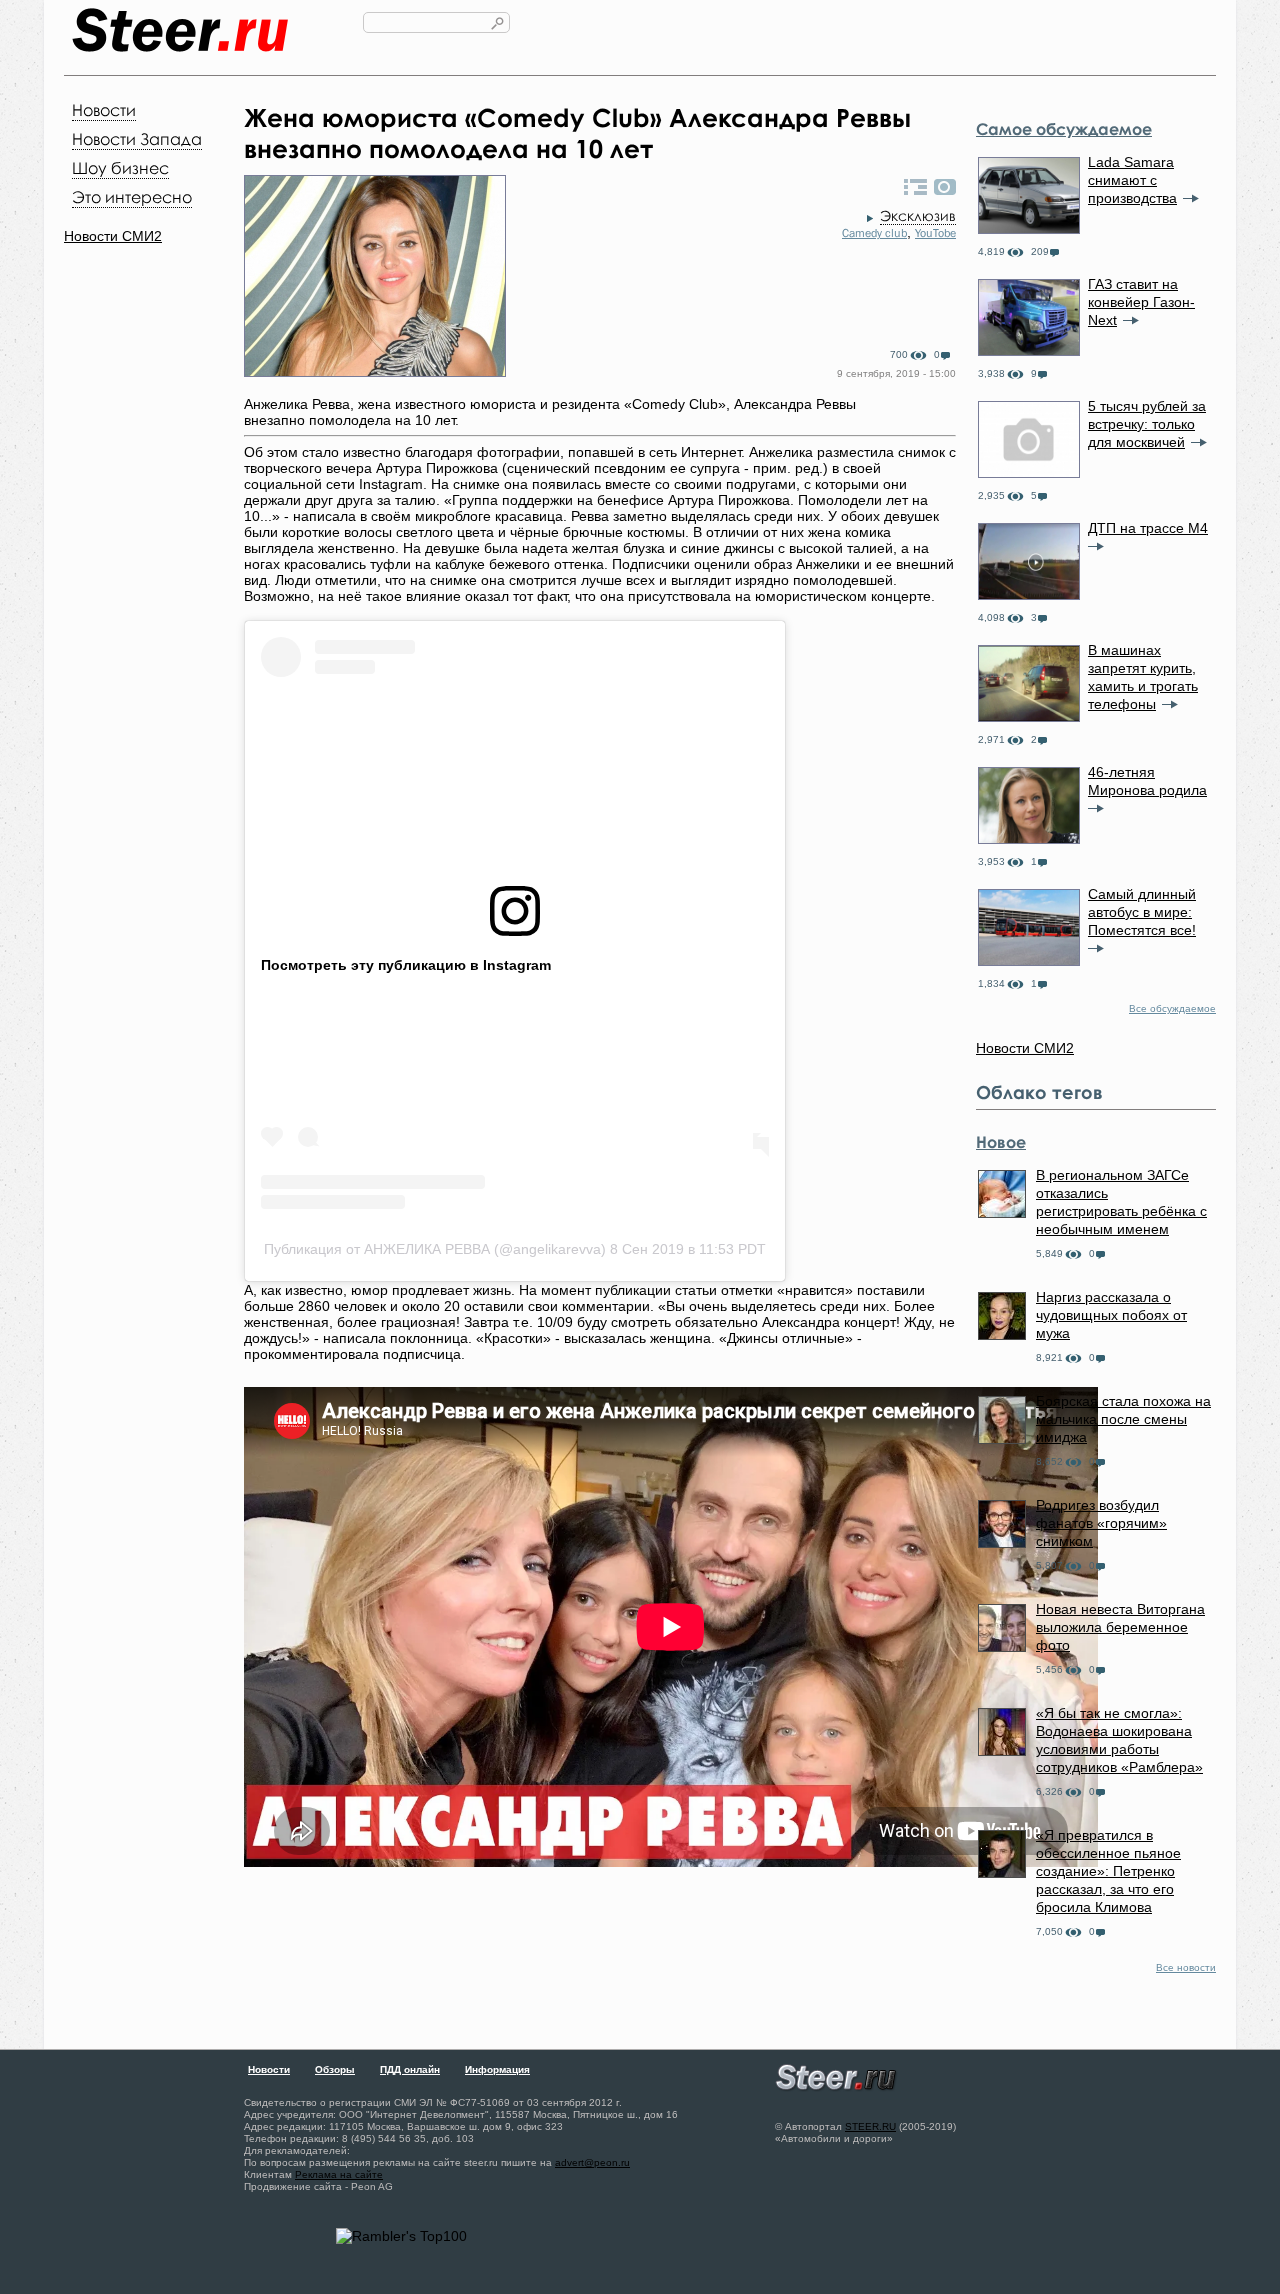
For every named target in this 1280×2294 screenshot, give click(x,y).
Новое (1001, 1142)
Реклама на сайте (339, 2174)
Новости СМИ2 (113, 236)
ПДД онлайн (410, 2069)
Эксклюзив (918, 215)
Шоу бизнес (120, 168)
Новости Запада (137, 139)
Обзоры (335, 2069)
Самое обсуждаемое (1064, 129)
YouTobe (935, 233)
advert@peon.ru (592, 2162)
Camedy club (874, 233)
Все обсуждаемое (1172, 1008)
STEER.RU (870, 2126)
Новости (104, 110)
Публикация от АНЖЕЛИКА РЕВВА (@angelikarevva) (435, 1249)
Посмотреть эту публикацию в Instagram (406, 965)
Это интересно (132, 197)
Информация (497, 2069)
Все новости (1186, 1967)
